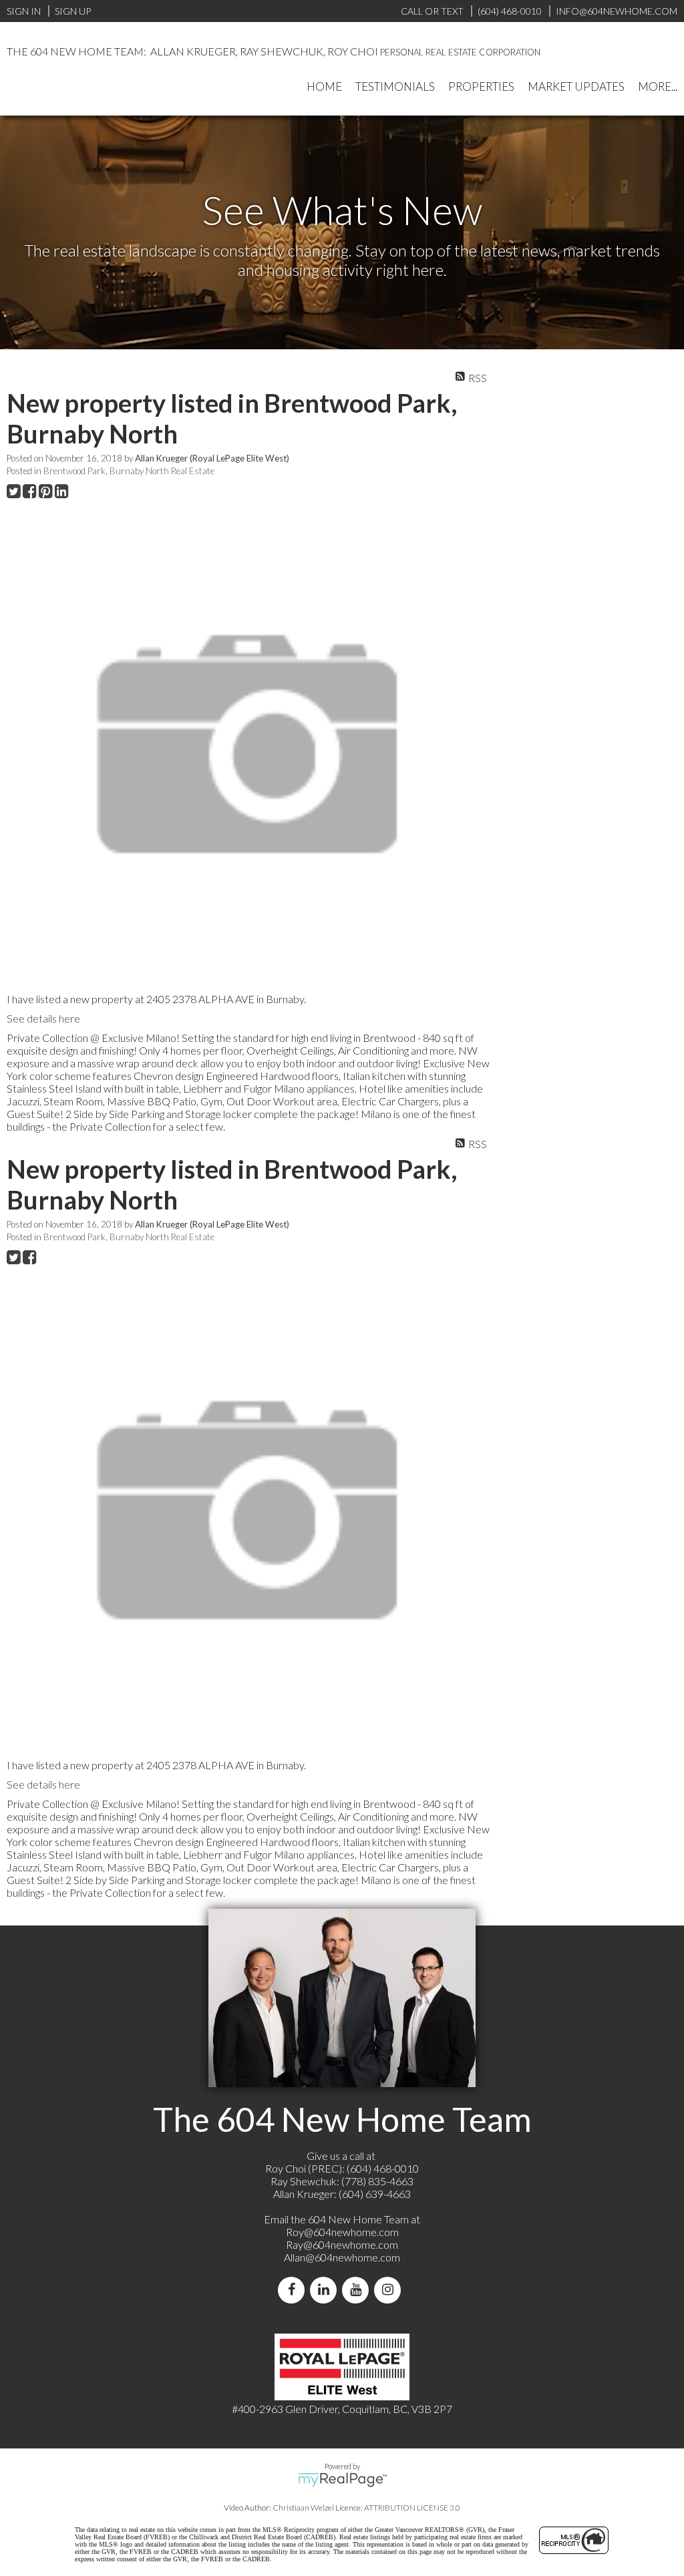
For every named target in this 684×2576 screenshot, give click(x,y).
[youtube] (358, 2290)
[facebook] (294, 2290)
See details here (43, 1018)
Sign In (24, 11)
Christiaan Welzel (303, 2508)
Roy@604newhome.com (342, 2232)
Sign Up (73, 11)
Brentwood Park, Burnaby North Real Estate (129, 471)
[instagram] (390, 2290)
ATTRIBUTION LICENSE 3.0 (412, 2508)
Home (324, 86)
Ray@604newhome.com (342, 2244)
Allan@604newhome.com (342, 2257)
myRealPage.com (342, 2480)
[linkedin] (326, 2290)
